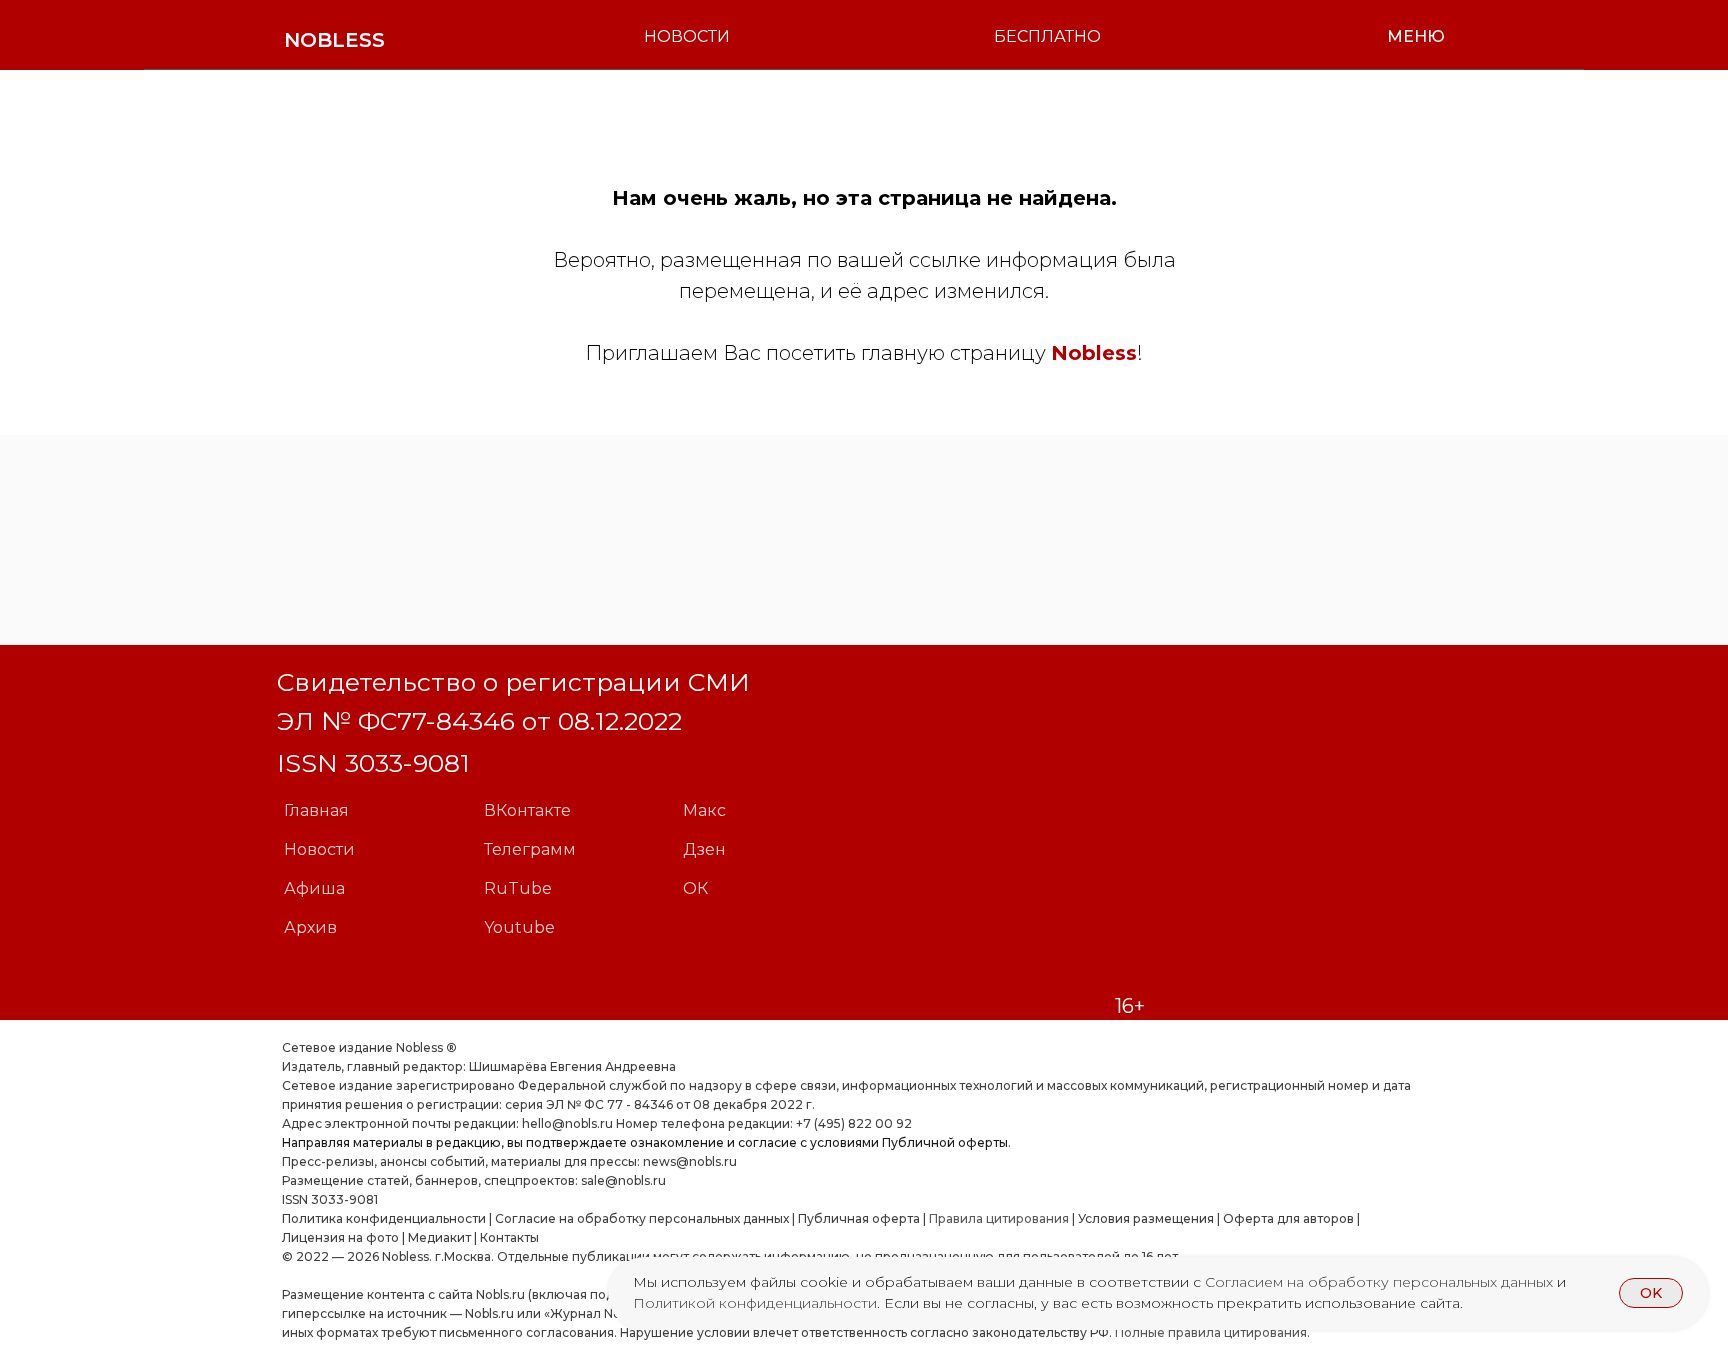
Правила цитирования (999, 1218)
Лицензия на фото (340, 1237)
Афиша (314, 888)
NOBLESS (334, 40)
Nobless (1094, 353)
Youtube (519, 927)
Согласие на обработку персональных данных (642, 1218)
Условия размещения (1144, 1218)
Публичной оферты (945, 1142)
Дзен (704, 849)
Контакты (509, 1237)
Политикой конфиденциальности (755, 1303)
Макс (704, 810)
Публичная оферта (859, 1218)
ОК (695, 888)
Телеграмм (530, 849)
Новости (319, 849)
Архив (310, 927)
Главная (316, 810)
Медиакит (439, 1237)
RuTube (518, 888)
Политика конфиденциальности (384, 1218)
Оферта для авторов (1288, 1218)
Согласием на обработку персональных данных (1381, 1282)
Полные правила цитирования (1211, 1332)
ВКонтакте (527, 810)
